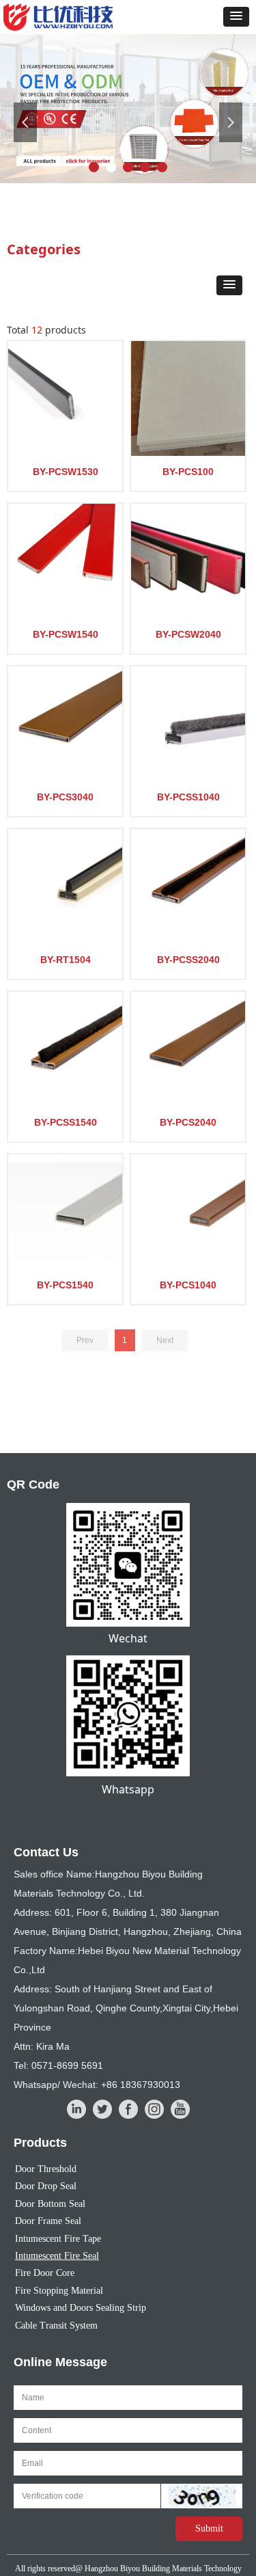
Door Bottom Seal (50, 2204)
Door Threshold (46, 2169)
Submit (209, 2528)
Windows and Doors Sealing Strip (81, 2308)
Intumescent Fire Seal (57, 2256)
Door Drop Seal (46, 2186)
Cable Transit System (56, 2326)
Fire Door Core (45, 2273)
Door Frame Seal (48, 2221)
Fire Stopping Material (59, 2291)
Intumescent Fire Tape (58, 2239)
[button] (236, 17)
